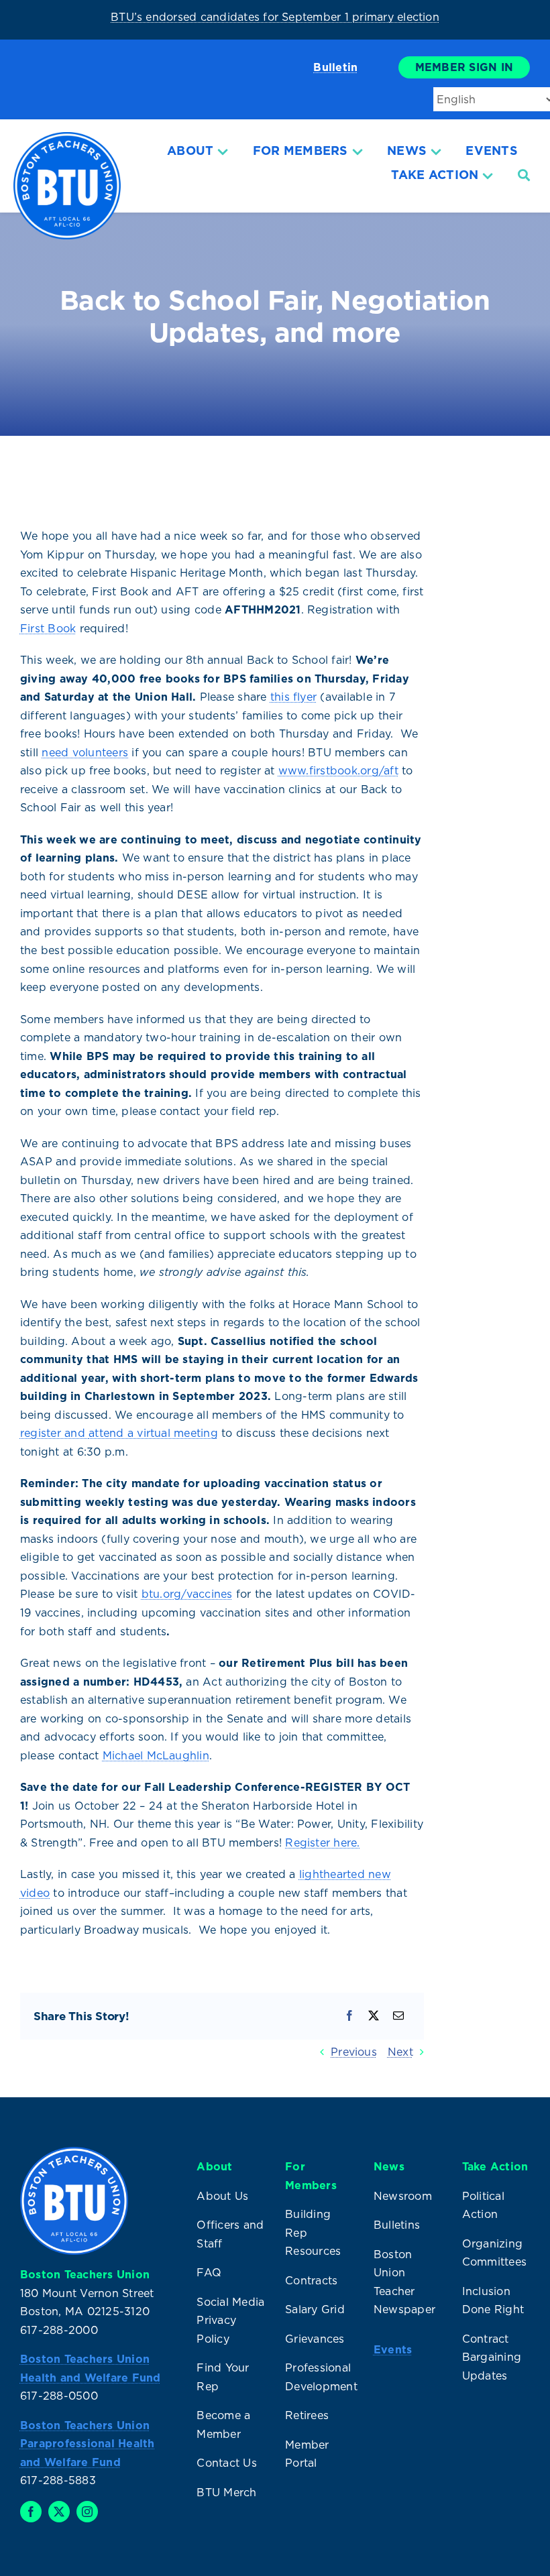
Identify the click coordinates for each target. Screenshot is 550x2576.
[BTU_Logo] (67, 137)
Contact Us (226, 2463)
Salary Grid (315, 2309)
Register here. (322, 1842)
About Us (222, 2196)
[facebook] (31, 2512)
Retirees (307, 2415)
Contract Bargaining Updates (492, 2357)
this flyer (293, 697)
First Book (48, 628)
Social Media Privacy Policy (230, 2320)
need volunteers (85, 752)
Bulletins (397, 2225)
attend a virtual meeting (153, 1433)
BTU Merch (226, 2492)
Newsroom (403, 2196)
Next (400, 2052)
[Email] (398, 2016)
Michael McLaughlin (156, 1755)
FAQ (209, 2272)
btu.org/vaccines (187, 1594)
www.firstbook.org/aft (338, 770)
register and (54, 1433)
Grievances (315, 2339)
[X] (374, 2016)
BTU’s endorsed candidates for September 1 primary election (275, 17)
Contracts (311, 2280)
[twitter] (59, 2512)
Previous (354, 2052)
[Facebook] (349, 2016)
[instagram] (87, 2512)
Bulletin (335, 67)
